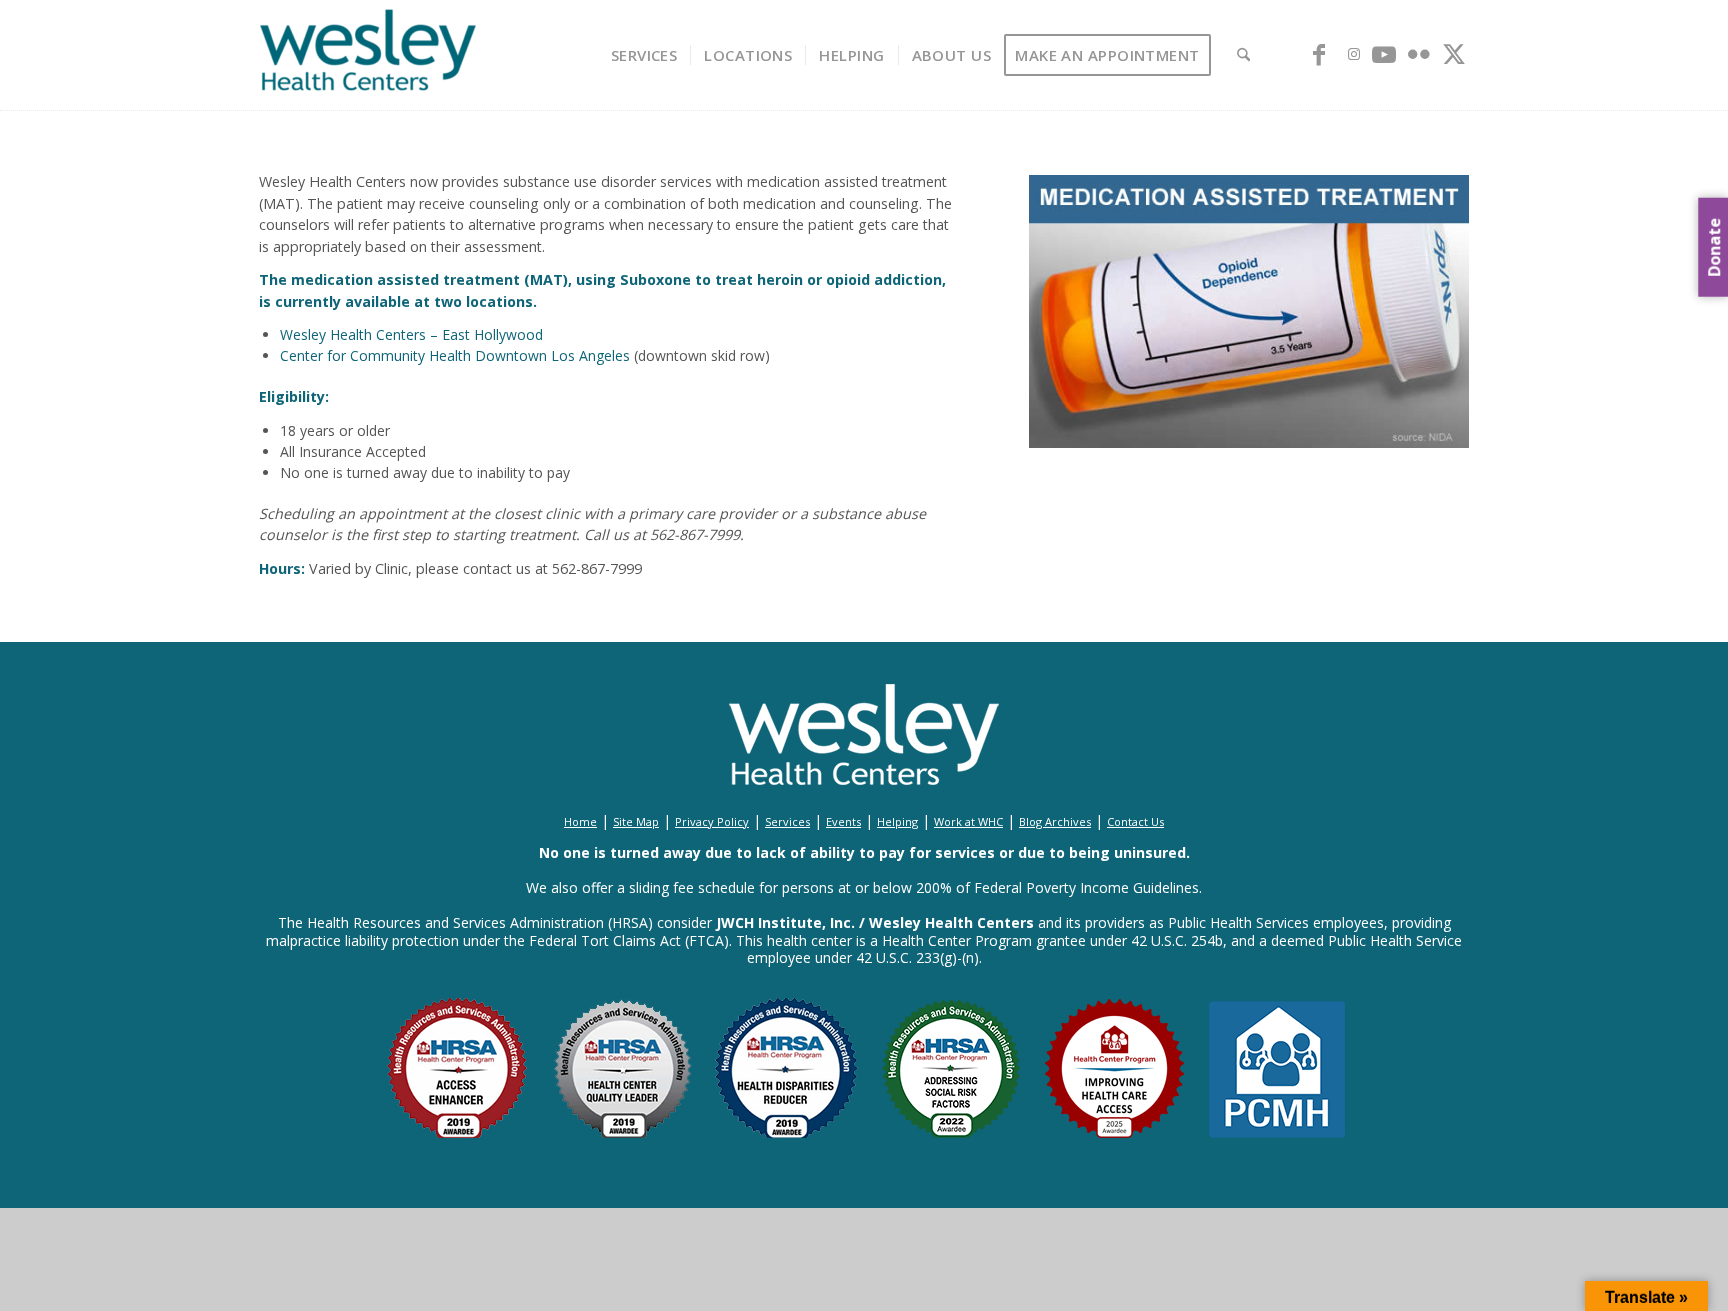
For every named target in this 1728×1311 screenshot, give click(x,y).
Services (787, 821)
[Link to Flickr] (1419, 54)
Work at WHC (968, 821)
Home (580, 821)
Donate (1714, 246)
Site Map (636, 821)
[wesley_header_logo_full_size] (368, 55)
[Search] (1243, 55)
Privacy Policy (712, 821)
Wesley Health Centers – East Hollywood (411, 334)
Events (843, 821)
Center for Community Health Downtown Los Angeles (455, 355)
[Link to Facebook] (1319, 54)
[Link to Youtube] (1384, 54)
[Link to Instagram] (1354, 54)
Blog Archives (1055, 821)
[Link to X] (1454, 54)
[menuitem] (644, 55)
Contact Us (1135, 821)
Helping (897, 821)
